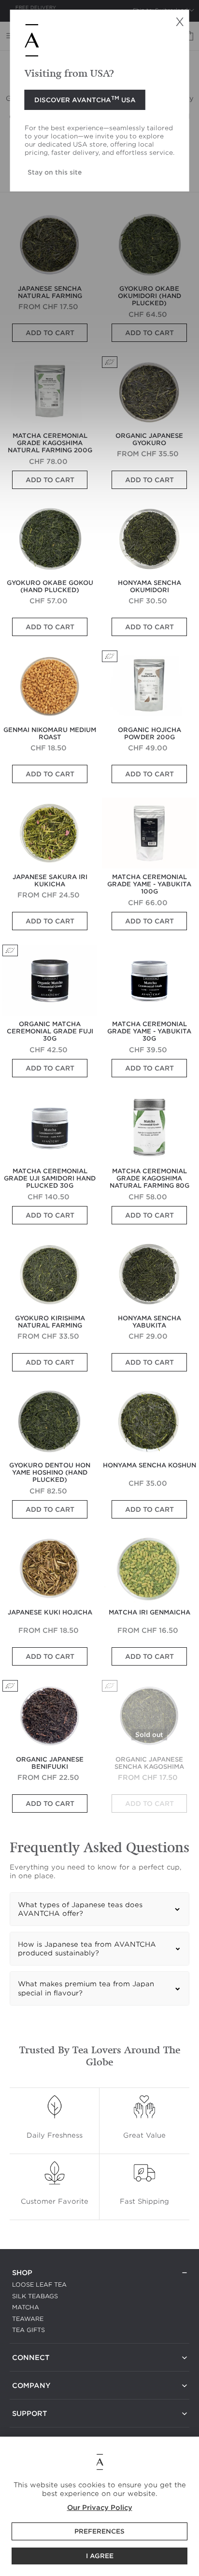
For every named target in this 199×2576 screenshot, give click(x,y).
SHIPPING (27, 2425)
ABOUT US (29, 2397)
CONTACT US (33, 2369)
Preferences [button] (99, 2531)
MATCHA (26, 2307)
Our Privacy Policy (100, 2508)
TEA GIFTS (28, 2330)
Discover (85, 99)
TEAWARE (28, 2319)
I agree (100, 2556)
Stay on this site (55, 172)
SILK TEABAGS (35, 2296)
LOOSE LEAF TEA (39, 2285)
